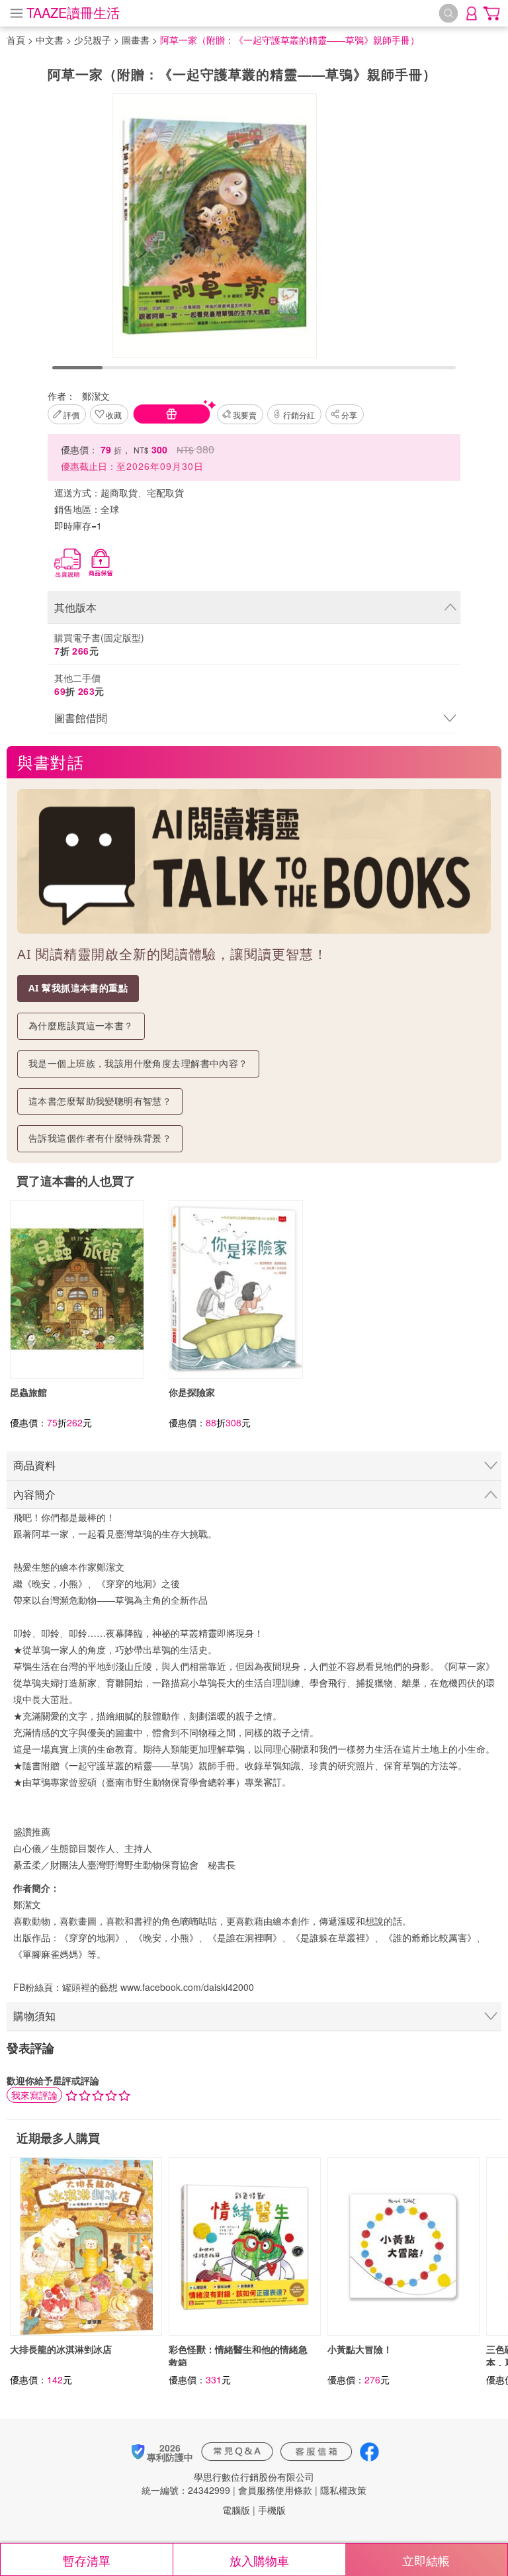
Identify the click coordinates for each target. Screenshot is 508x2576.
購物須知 (34, 2016)
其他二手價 (79, 684)
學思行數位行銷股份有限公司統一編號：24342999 (228, 2483)
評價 (71, 415)
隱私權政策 (343, 2490)
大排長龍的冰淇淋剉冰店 (61, 2349)
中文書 (50, 40)
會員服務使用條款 (275, 2490)
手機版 (272, 2510)
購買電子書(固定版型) (99, 644)
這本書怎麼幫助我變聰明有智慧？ (100, 1101)
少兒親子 (93, 40)
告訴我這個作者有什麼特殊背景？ (100, 1138)
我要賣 (245, 415)
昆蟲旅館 (28, 1392)
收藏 (114, 415)
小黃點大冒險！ (360, 2349)
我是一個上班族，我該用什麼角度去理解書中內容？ (138, 1063)
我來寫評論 (34, 2095)
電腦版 (236, 2510)
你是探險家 (192, 1392)
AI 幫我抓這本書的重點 (78, 988)
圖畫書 (136, 40)
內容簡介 (34, 1494)
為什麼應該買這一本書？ (81, 1026)
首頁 (16, 40)
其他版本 (75, 607)
